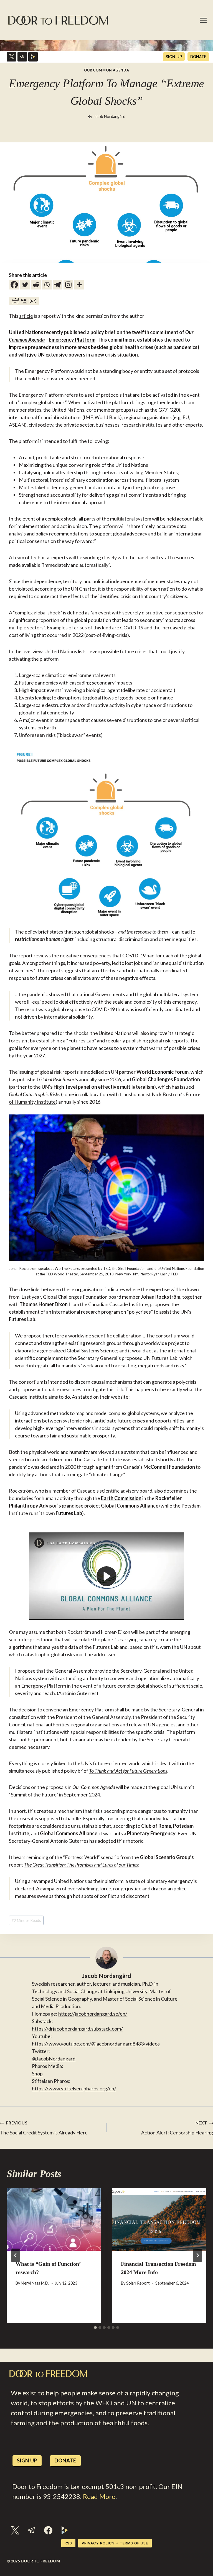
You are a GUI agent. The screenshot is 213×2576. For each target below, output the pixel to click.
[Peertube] (33, 57)
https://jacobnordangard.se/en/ (93, 2014)
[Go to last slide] (16, 2255)
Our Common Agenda (107, 70)
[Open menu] (204, 20)
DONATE (198, 57)
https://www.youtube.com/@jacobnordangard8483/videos (96, 2044)
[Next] (197, 2255)
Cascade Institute (129, 1304)
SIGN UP (174, 57)
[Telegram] (22, 57)
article (26, 316)
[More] (79, 285)
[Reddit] (36, 285)
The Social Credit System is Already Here (44, 2128)
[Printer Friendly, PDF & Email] (24, 301)
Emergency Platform (72, 340)
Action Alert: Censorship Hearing (177, 2128)
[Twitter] (25, 285)
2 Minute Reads (26, 1920)
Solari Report (138, 2283)
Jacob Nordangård (109, 116)
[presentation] (54, 2219)
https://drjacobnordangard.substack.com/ (77, 2029)
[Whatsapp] (47, 285)
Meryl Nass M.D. (35, 2283)
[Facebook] (14, 285)
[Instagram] (68, 285)
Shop (37, 2073)
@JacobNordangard (54, 2059)
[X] (11, 57)
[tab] (95, 2328)
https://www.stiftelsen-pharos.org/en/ (74, 2088)
